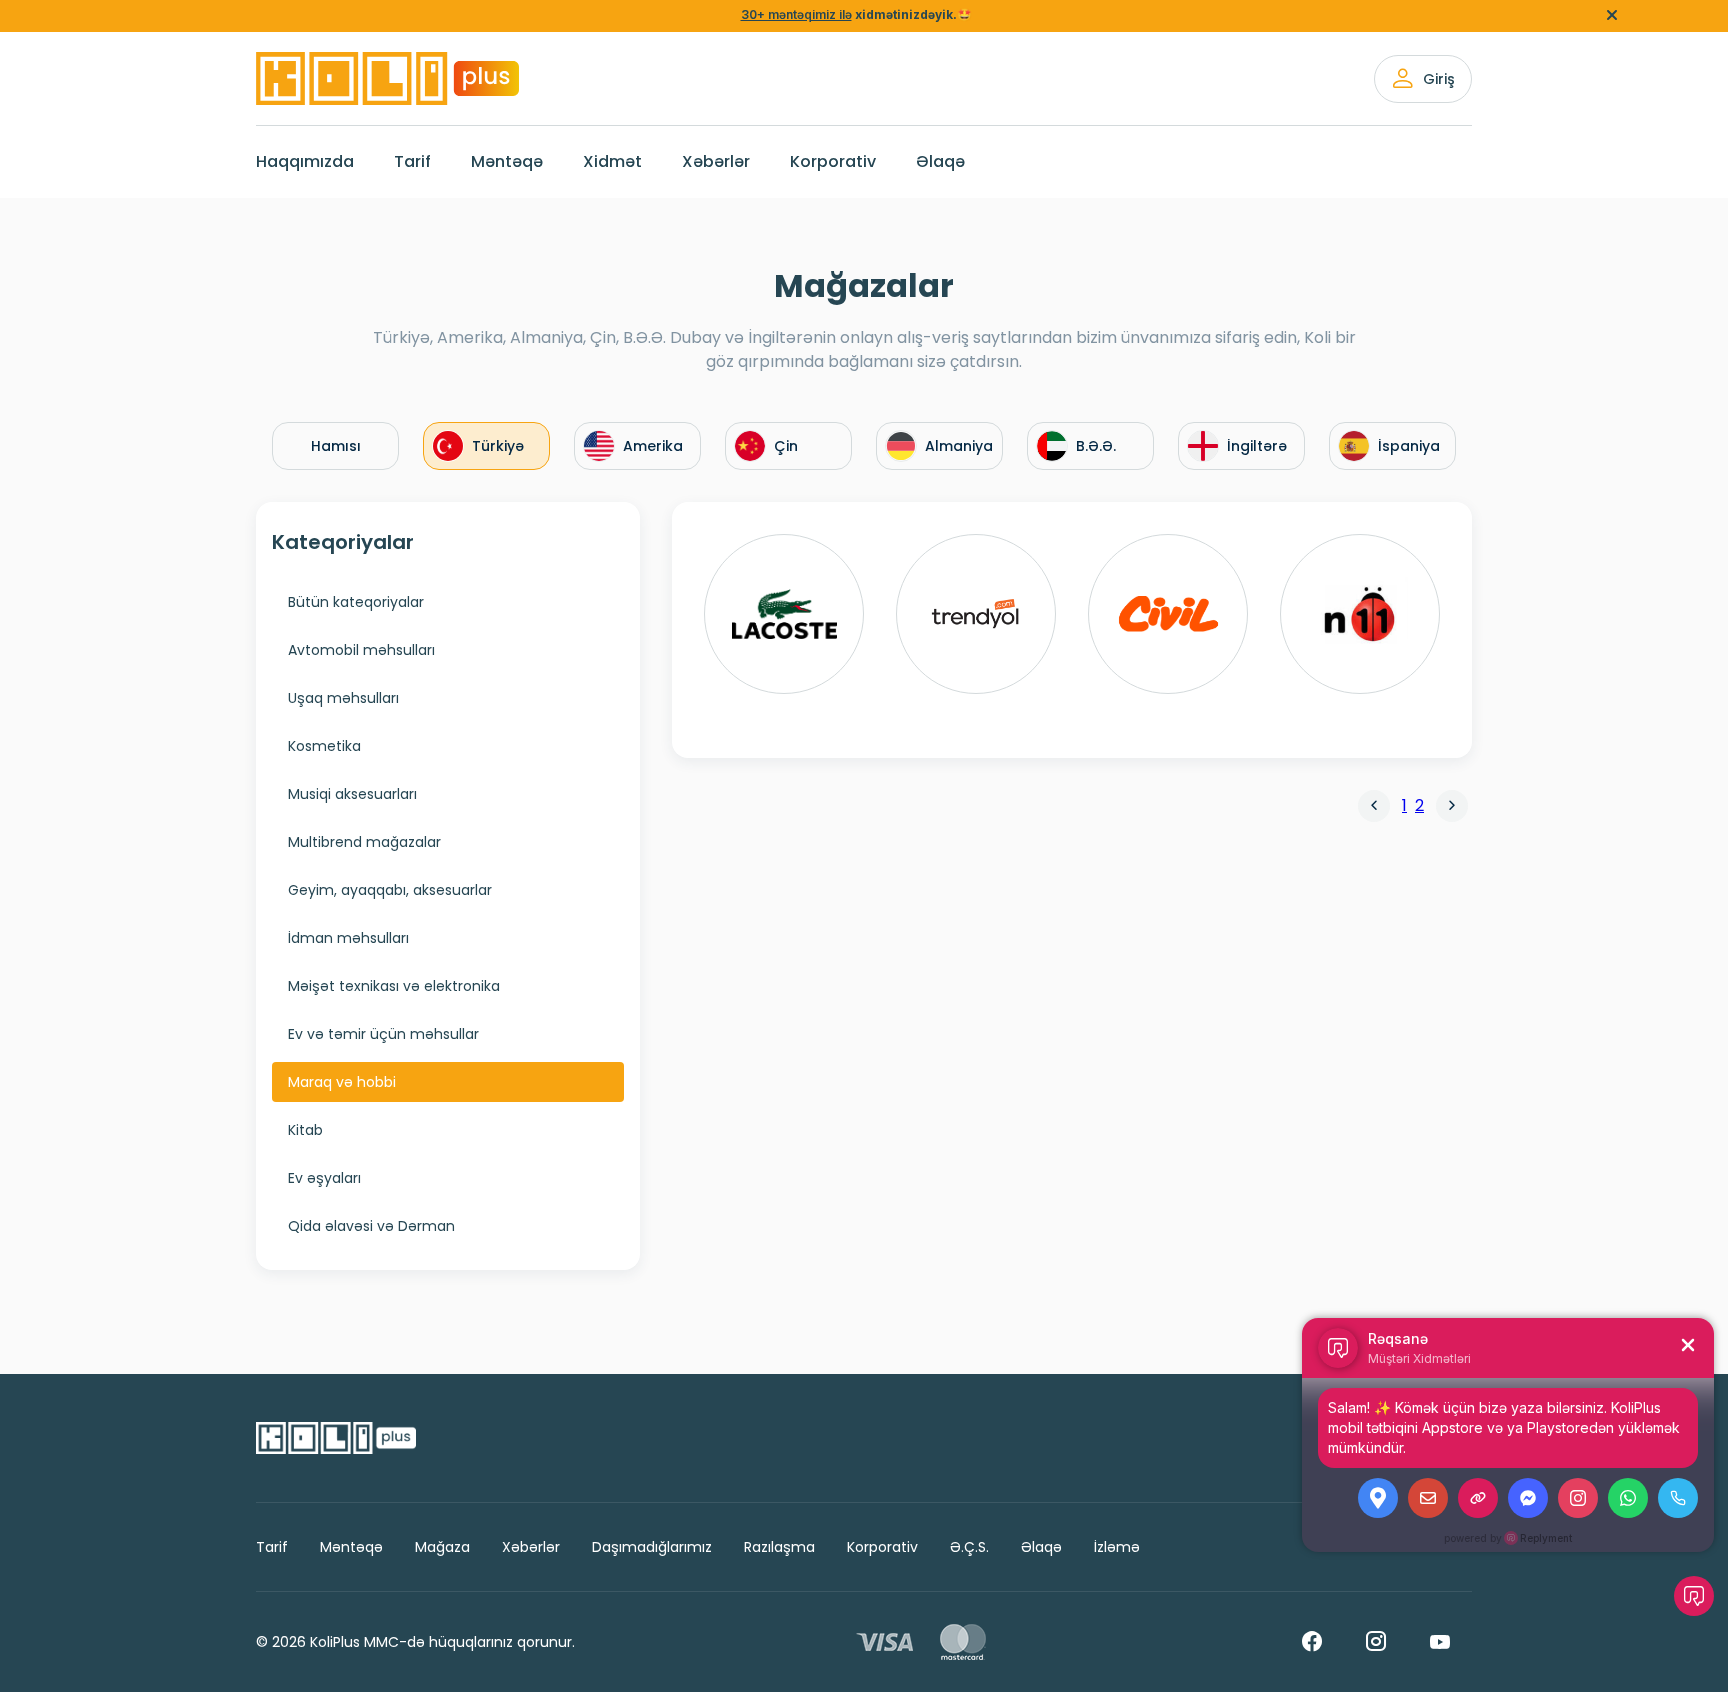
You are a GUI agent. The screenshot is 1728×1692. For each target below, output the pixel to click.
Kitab (305, 1130)
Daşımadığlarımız (652, 1547)
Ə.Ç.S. (969, 1547)
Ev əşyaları (324, 1178)
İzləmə (1117, 1547)
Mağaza (442, 1547)
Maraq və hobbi (342, 1082)
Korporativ (833, 161)
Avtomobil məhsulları (361, 650)
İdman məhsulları (348, 938)
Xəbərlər (716, 161)
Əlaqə (940, 161)
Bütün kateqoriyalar (356, 602)
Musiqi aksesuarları (352, 794)
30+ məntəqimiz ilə (796, 14)
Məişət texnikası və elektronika (394, 986)
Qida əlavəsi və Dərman (371, 1226)
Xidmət (612, 161)
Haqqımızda (305, 161)
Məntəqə (507, 161)
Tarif (412, 161)
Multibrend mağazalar (364, 842)
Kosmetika (324, 746)
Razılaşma (779, 1547)
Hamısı (336, 446)
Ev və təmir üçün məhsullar (383, 1034)
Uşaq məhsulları (343, 698)
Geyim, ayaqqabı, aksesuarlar (390, 890)
